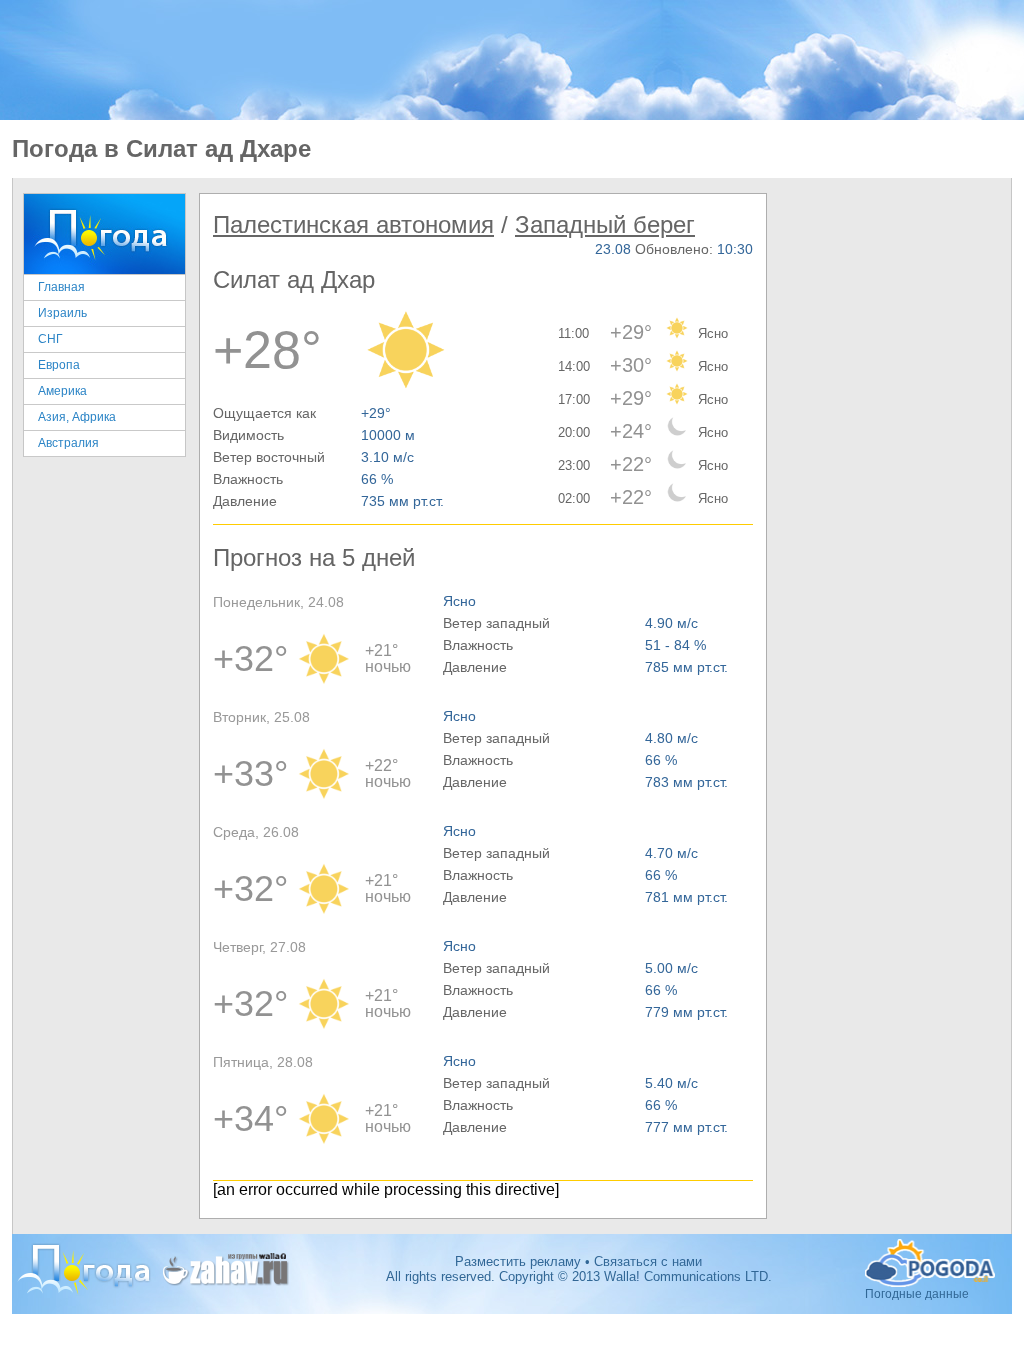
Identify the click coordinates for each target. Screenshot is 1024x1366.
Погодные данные (932, 1263)
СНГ (50, 339)
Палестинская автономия (353, 224)
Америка (62, 391)
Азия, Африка (77, 417)
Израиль (62, 313)
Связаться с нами (648, 1261)
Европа (59, 365)
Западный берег (605, 224)
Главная (61, 287)
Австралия (68, 443)
